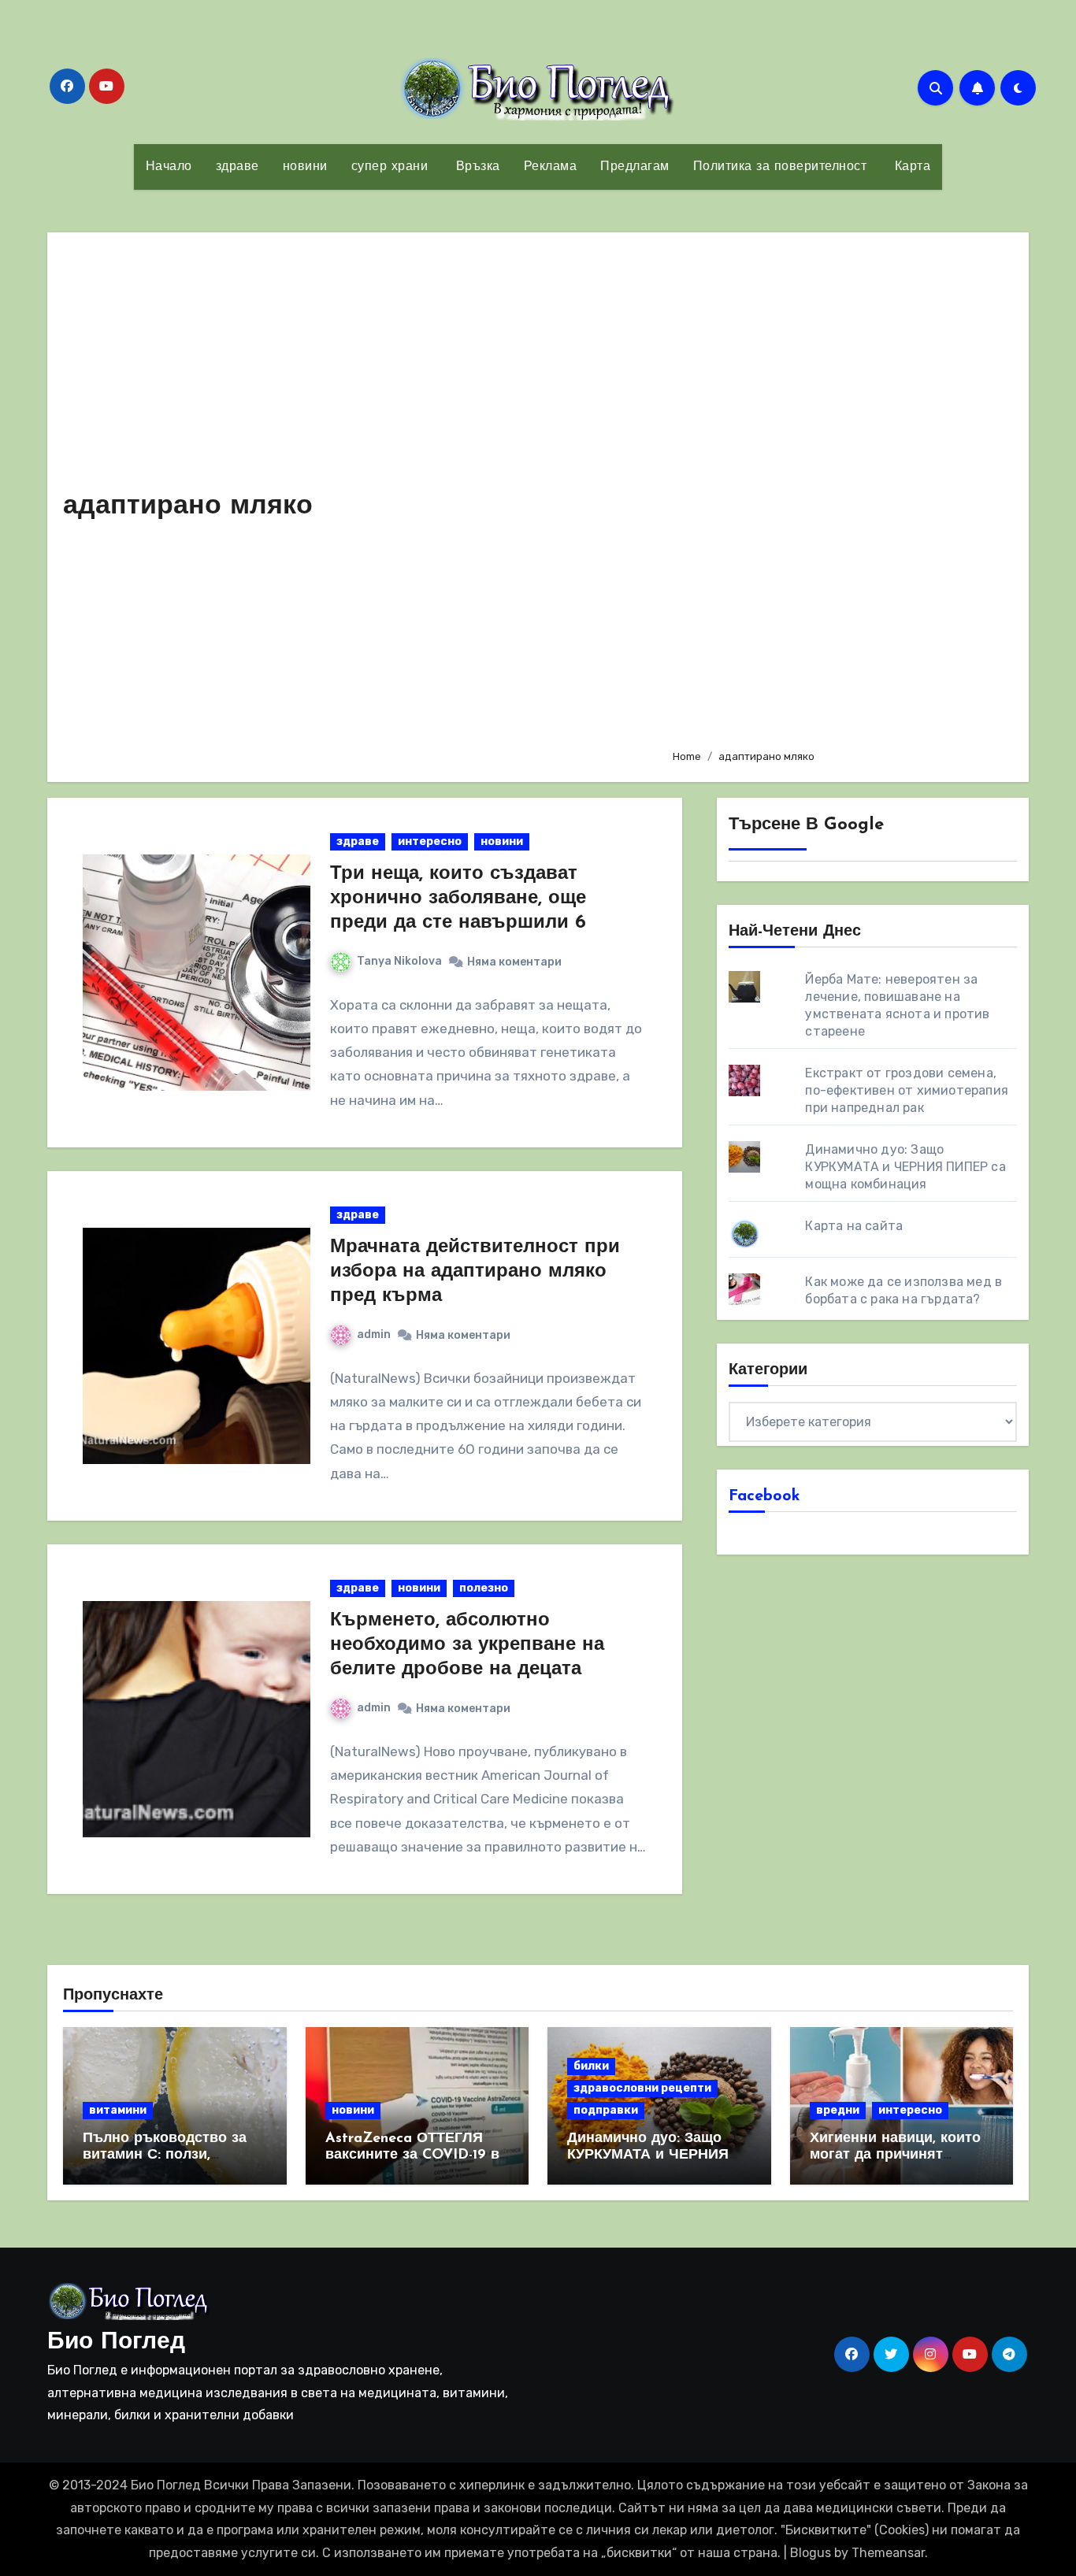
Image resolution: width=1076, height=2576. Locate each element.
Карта (910, 167)
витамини (118, 2110)
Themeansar (888, 2553)
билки (591, 2066)
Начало (169, 167)
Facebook (764, 1496)
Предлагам (635, 167)
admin (374, 1334)
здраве (237, 167)
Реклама (551, 167)
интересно (430, 841)
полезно (484, 1588)
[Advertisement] (838, 492)
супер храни (390, 167)
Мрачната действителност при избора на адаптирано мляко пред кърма (475, 1272)
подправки (606, 2110)
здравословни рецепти (642, 2088)
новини (305, 167)
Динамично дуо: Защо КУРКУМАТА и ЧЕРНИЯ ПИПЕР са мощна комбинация (905, 1167)
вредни (838, 2110)
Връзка (476, 167)
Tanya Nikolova (399, 961)
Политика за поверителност (780, 167)
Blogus (811, 2553)
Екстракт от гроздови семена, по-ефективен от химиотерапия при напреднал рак (907, 1090)
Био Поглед (116, 2342)
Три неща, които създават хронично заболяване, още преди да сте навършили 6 (458, 899)
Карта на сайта (854, 1226)
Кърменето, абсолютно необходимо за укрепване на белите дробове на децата (467, 1645)
